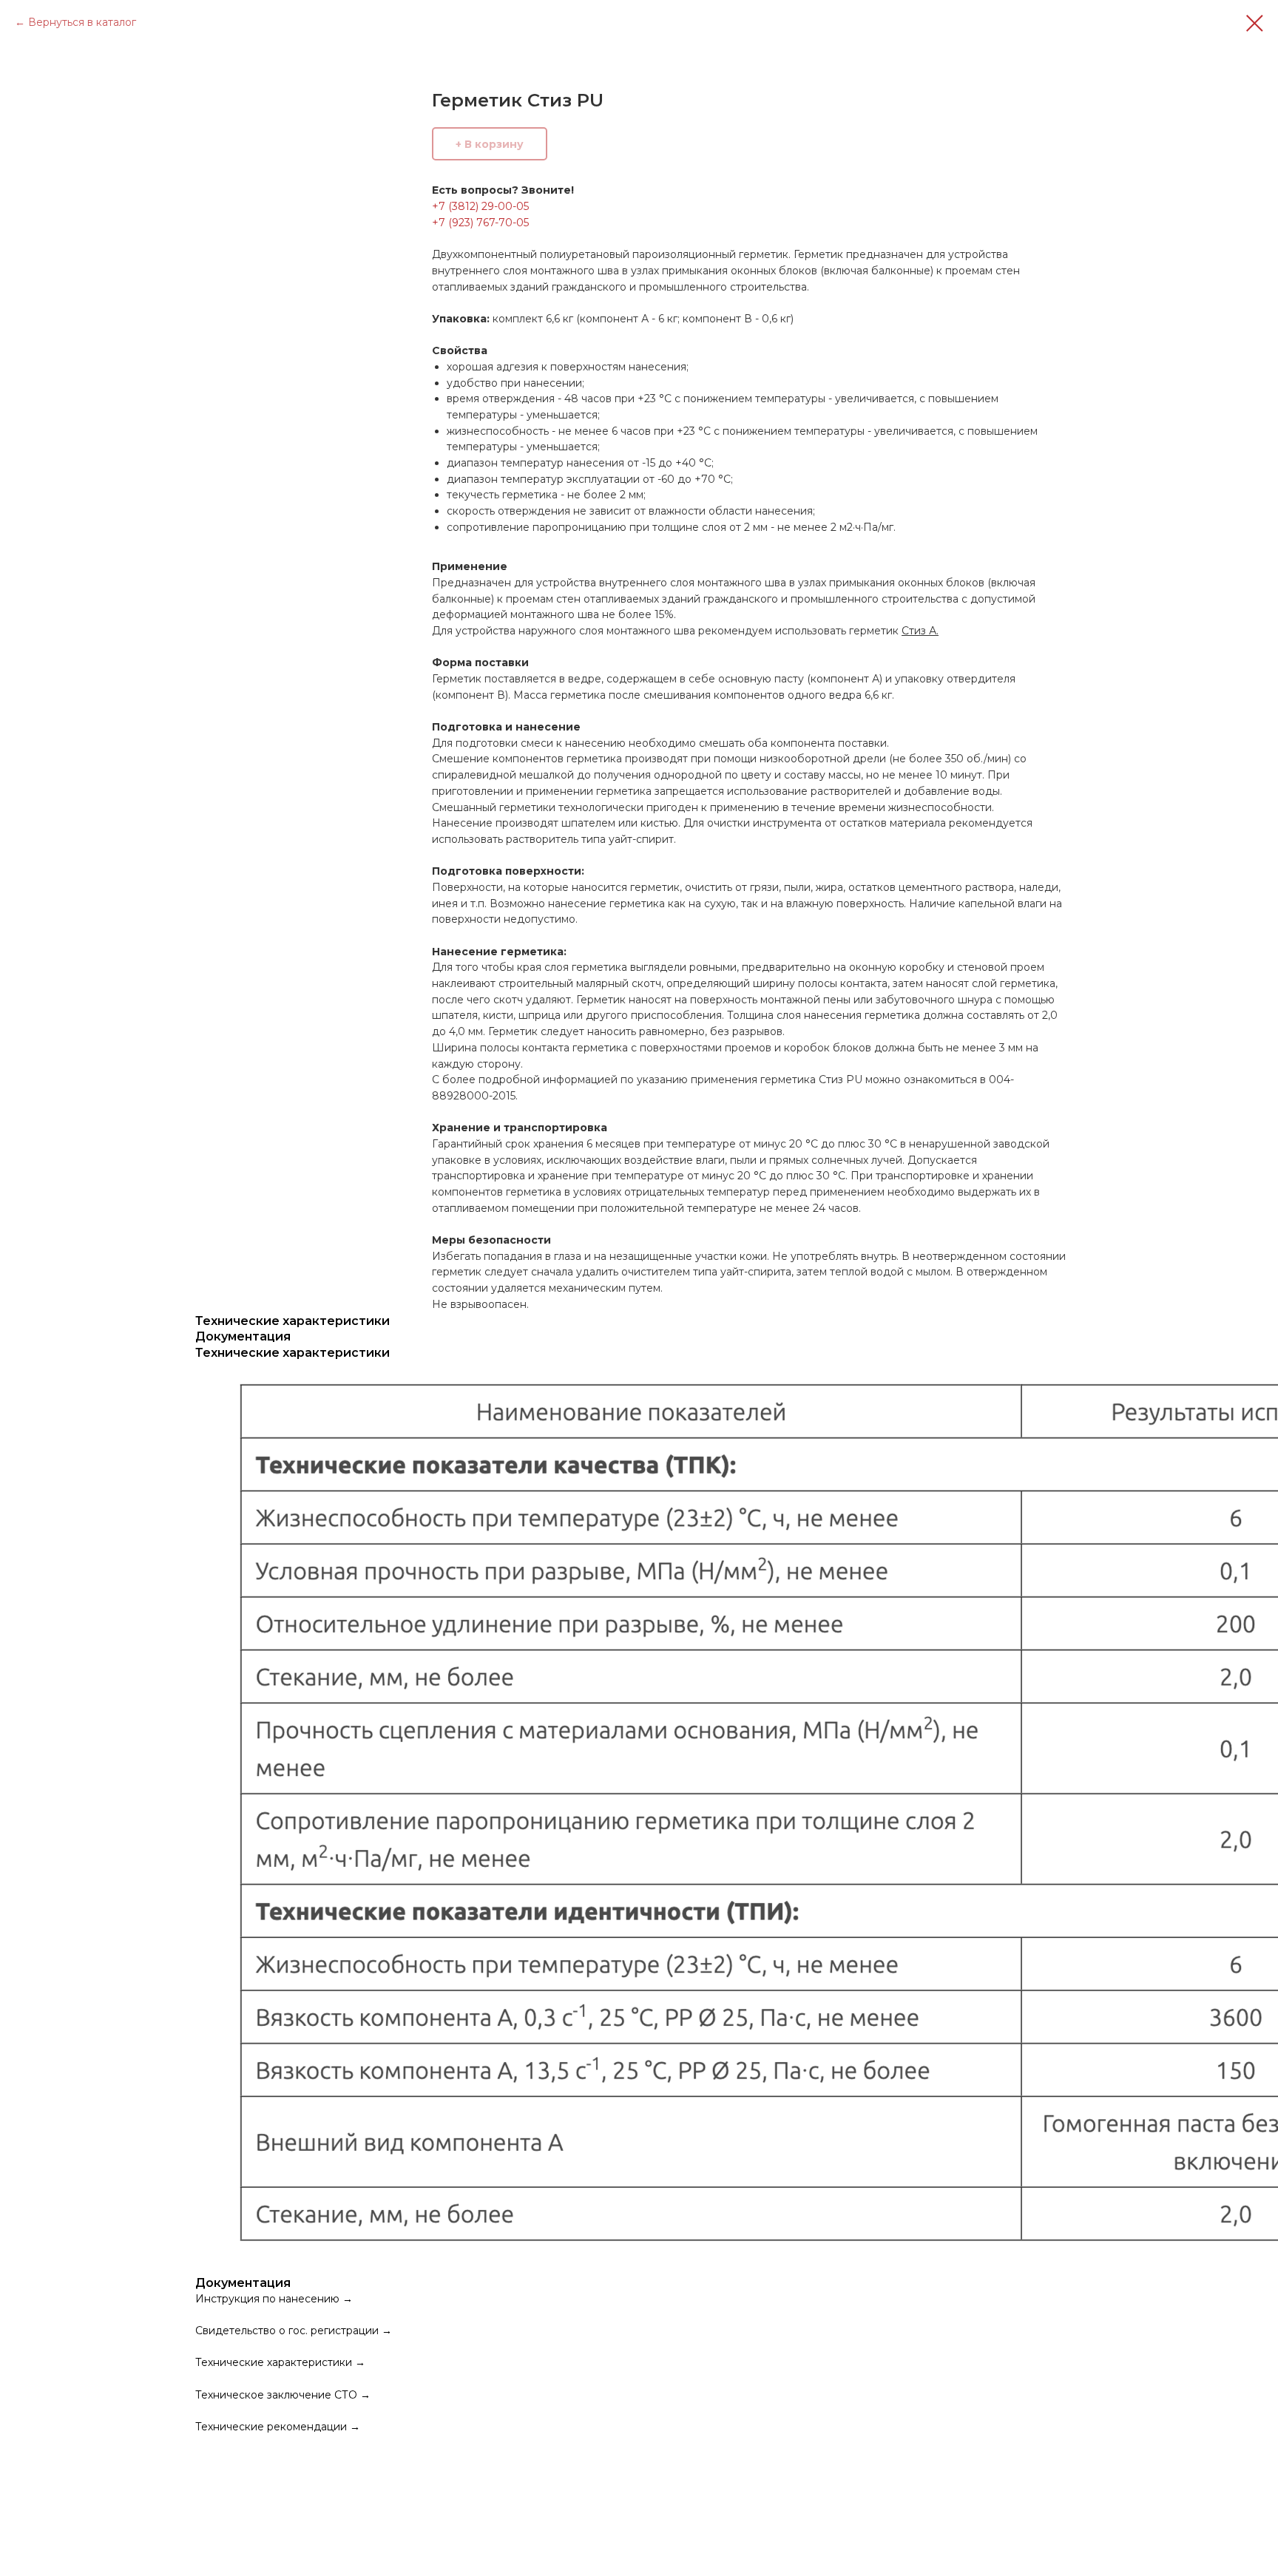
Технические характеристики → (280, 2362)
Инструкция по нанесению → (274, 2299)
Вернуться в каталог (82, 22)
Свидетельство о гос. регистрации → (294, 2331)
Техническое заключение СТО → (283, 2395)
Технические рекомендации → (278, 2427)
